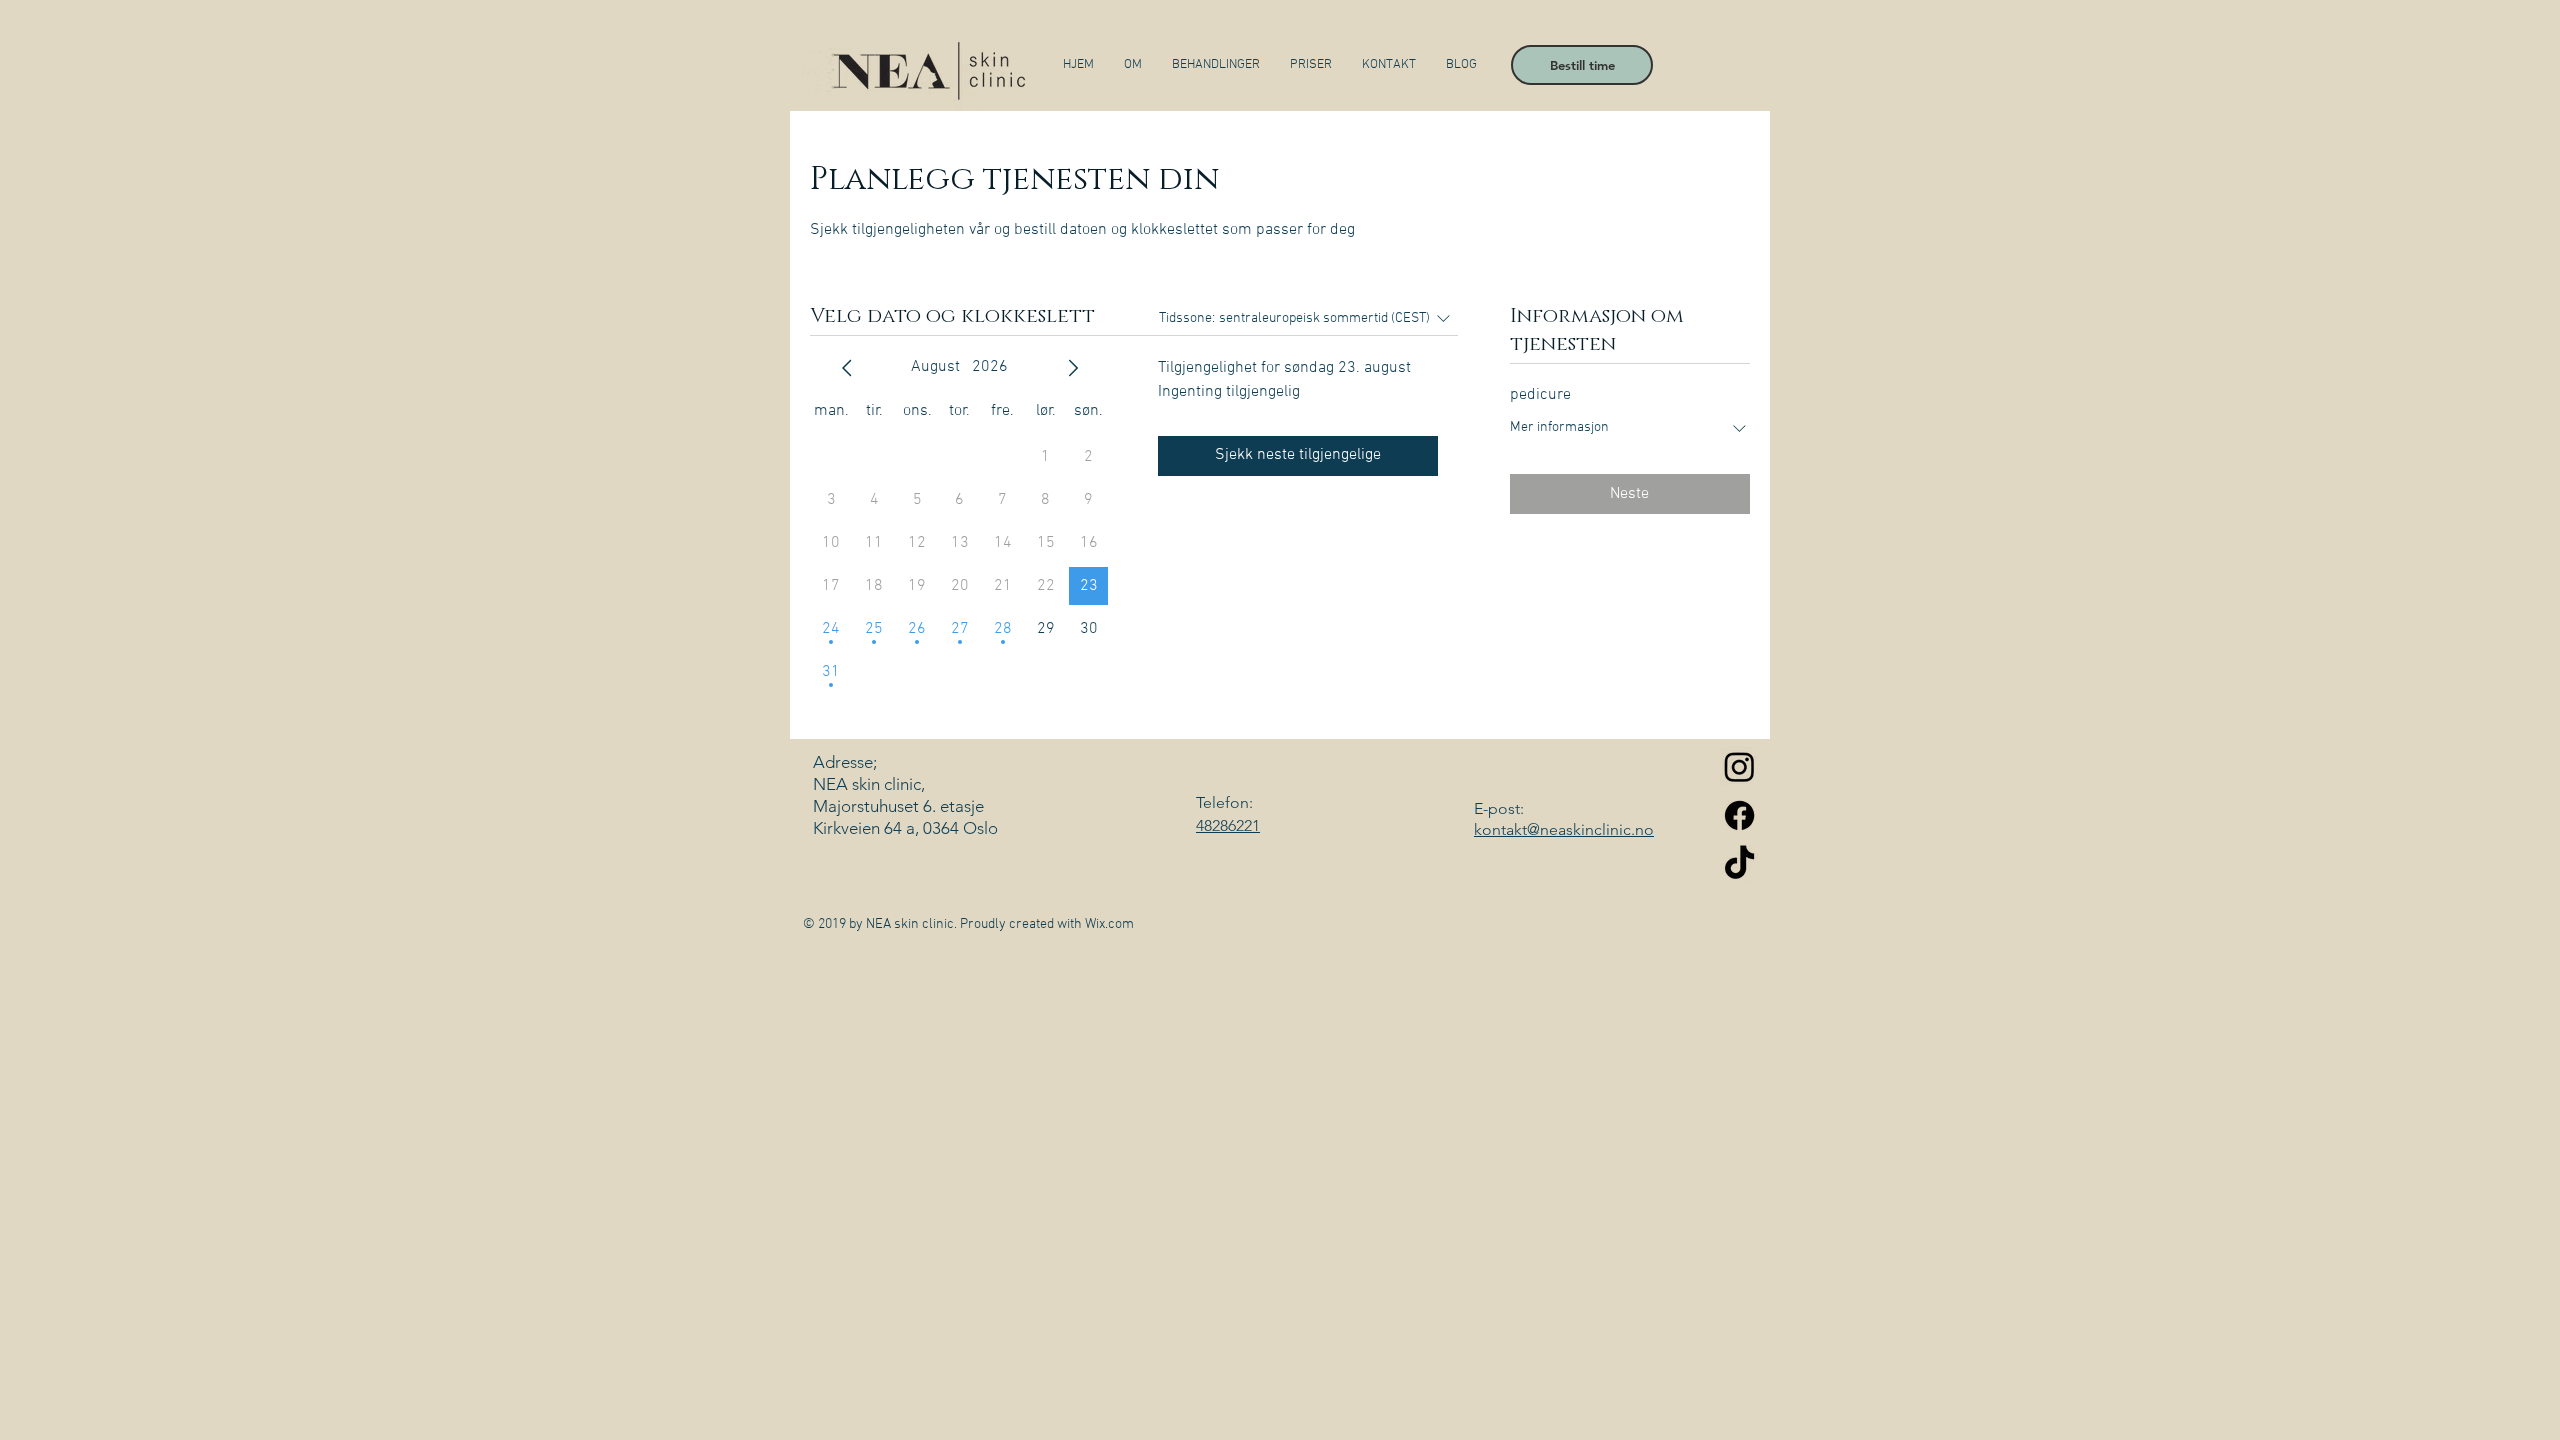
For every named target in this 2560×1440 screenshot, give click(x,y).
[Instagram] (1739, 766)
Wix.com (1109, 924)
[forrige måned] (847, 368)
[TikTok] (1739, 864)
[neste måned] (1073, 368)
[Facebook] (1739, 815)
